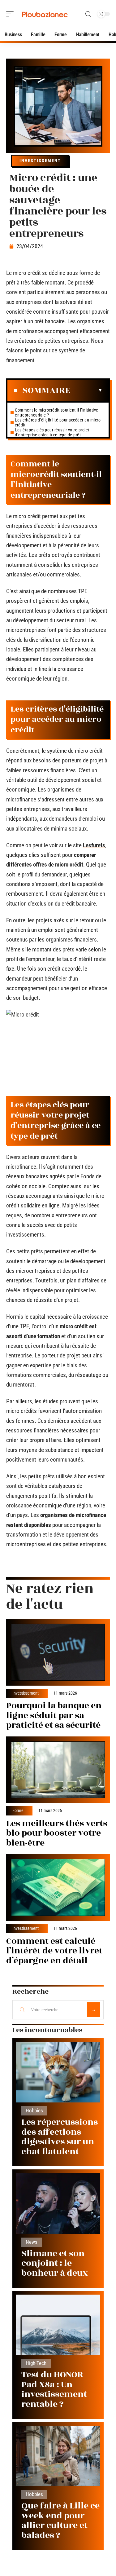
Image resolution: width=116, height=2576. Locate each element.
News (32, 2242)
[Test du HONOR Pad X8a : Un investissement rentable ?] (58, 2325)
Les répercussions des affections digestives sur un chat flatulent (60, 2137)
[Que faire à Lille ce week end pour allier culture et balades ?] (58, 2456)
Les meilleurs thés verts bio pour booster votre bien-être (57, 1833)
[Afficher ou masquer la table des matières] (86, 390)
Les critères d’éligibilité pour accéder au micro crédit (58, 422)
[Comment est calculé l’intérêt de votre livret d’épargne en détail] (58, 1887)
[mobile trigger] (11, 14)
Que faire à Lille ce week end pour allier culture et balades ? (60, 2521)
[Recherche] (88, 14)
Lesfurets (94, 845)
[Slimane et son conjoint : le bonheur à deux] (58, 2203)
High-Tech (36, 2363)
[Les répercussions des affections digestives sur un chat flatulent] (58, 2072)
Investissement (40, 161)
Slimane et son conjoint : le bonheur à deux (55, 2263)
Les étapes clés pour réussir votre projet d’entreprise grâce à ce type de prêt (52, 432)
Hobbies (34, 2111)
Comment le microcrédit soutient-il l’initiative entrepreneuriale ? (57, 412)
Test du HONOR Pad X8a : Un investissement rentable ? (54, 2389)
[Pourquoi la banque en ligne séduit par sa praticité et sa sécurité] (58, 1652)
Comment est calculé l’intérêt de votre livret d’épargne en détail (54, 1951)
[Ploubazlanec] (45, 14)
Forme (18, 1811)
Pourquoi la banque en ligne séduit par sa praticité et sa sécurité (54, 1715)
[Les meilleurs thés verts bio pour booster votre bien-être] (58, 1770)
